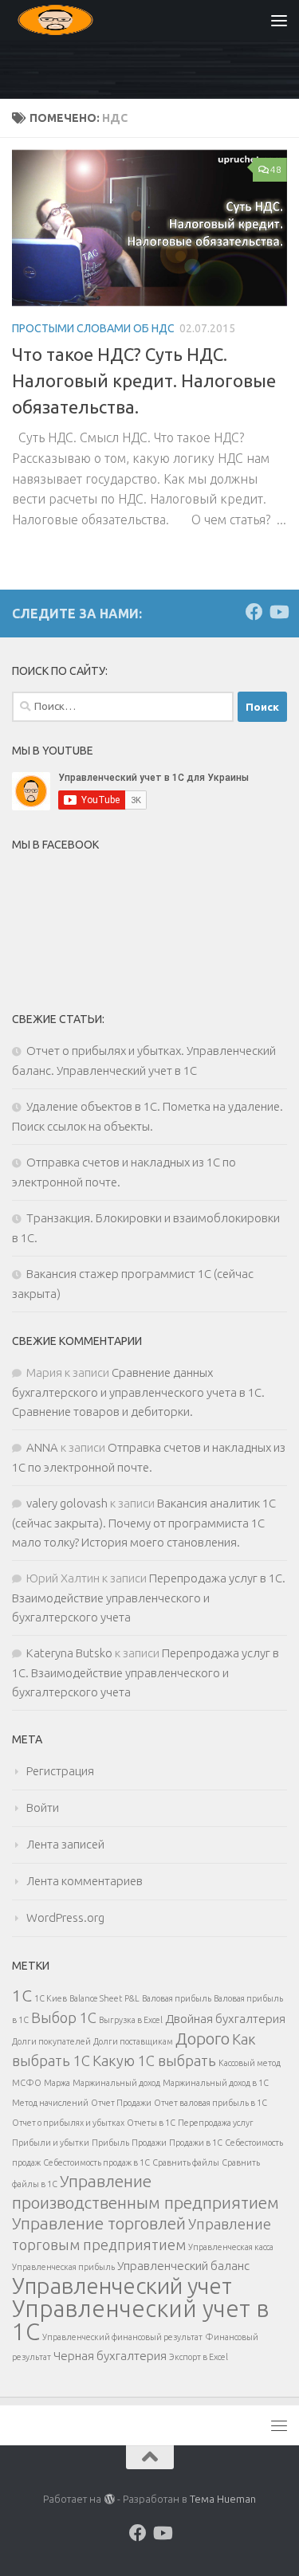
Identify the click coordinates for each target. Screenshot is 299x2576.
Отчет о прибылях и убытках (68, 2123)
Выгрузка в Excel (131, 2020)
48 (276, 169)
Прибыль (110, 2143)
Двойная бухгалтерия (225, 2019)
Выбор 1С (64, 2017)
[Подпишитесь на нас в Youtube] (278, 612)
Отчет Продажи (121, 2103)
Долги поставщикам (133, 2041)
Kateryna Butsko (69, 1653)
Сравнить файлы (186, 2162)
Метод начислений (50, 2103)
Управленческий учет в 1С (141, 2320)
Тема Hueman (223, 2499)
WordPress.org (65, 1917)
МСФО (27, 2083)
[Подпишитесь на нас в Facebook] (254, 612)
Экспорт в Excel (199, 2357)
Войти (43, 1808)
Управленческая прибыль (63, 2267)
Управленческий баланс (183, 2266)
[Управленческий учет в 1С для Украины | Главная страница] (70, 20)
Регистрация (60, 1771)
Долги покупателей (51, 2041)
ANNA (42, 1447)
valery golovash (67, 1503)
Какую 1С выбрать (154, 2060)
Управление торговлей (99, 2223)
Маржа (57, 2083)
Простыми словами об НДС (93, 328)
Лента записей (65, 1844)
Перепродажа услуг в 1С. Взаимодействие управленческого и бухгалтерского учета (149, 1598)
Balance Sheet (96, 1998)
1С (22, 1996)
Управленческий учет (122, 2286)
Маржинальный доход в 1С (216, 2083)
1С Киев (51, 1998)
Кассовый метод (250, 2063)
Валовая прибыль (177, 1998)
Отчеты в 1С (151, 2123)
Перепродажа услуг (216, 2123)
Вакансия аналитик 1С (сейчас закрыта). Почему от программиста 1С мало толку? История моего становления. (144, 1523)
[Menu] (279, 20)
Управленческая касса (231, 2247)
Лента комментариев (85, 1881)
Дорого (203, 2039)
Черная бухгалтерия (110, 2356)
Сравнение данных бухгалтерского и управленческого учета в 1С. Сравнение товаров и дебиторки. (138, 1392)
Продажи (149, 2143)
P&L (132, 1998)
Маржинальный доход (116, 2083)
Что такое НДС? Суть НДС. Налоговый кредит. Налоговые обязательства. (144, 380)
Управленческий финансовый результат (122, 2337)
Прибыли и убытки (51, 2143)
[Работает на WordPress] (109, 2499)
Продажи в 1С (196, 2143)
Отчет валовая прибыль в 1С (210, 2103)
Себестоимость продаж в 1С (96, 2162)
